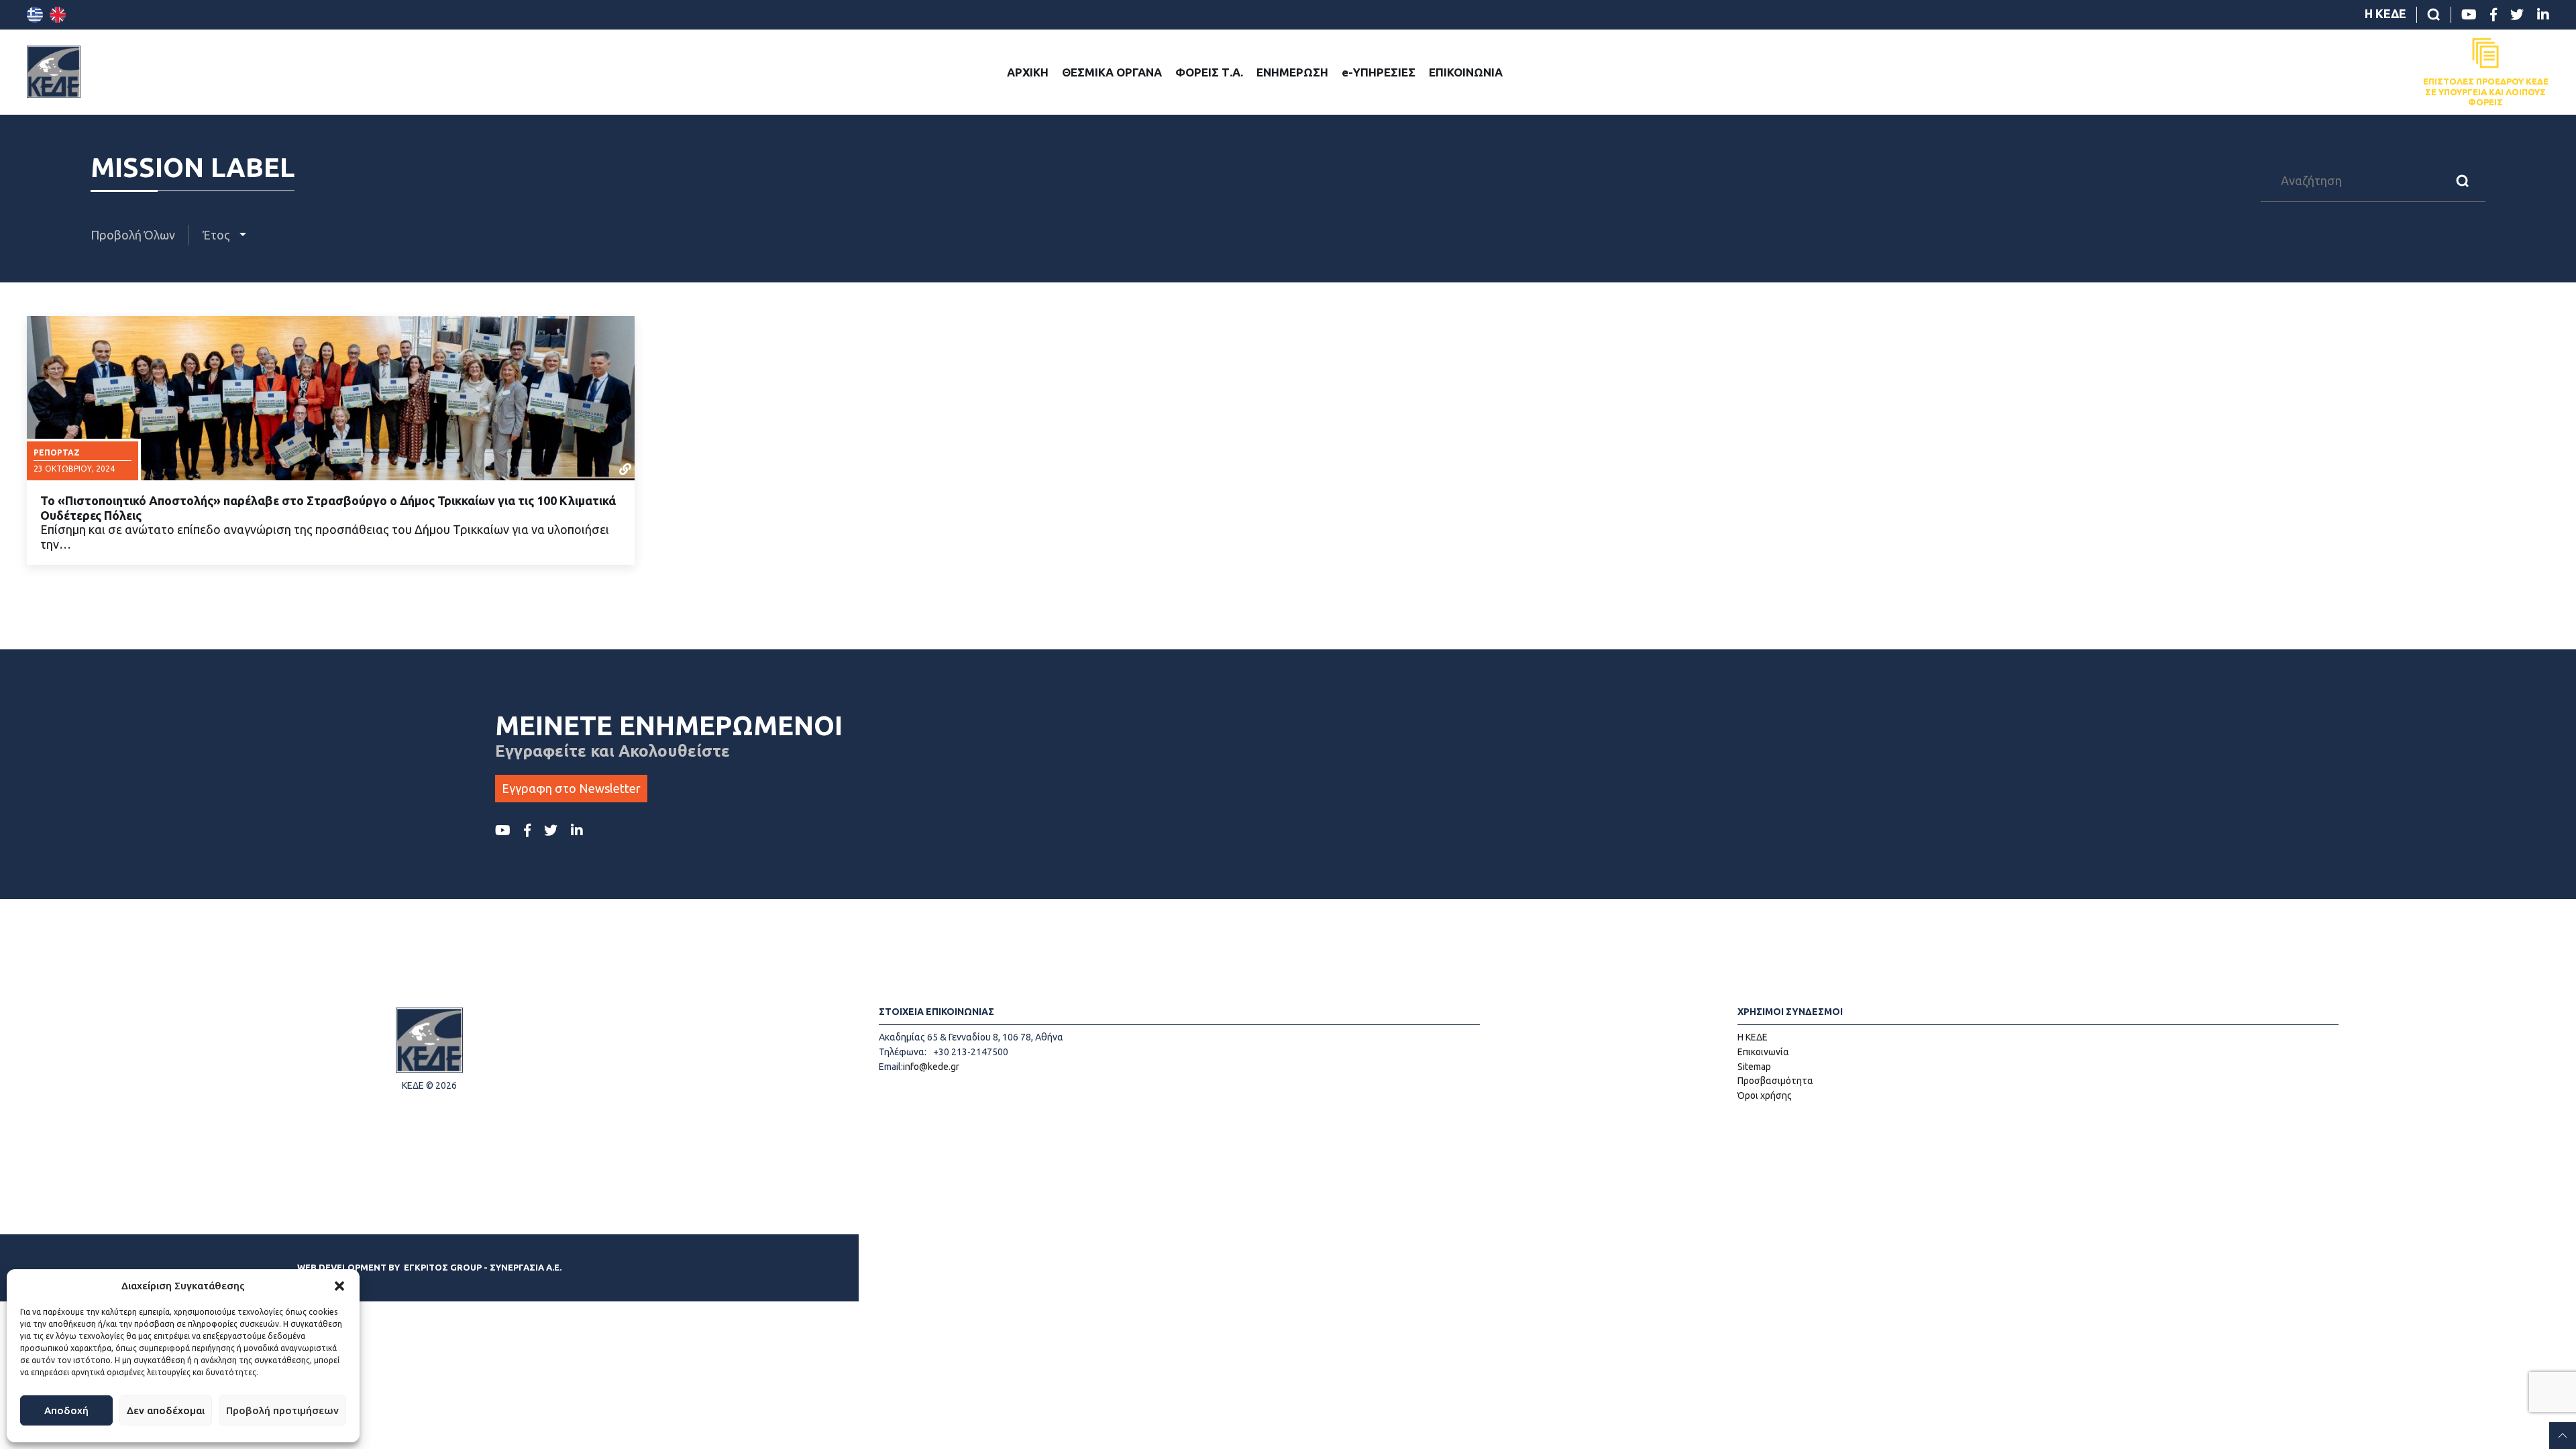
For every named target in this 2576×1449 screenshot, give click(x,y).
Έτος (218, 235)
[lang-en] (58, 15)
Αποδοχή (66, 1410)
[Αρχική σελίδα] (54, 72)
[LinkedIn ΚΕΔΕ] (2543, 15)
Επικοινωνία (1763, 1052)
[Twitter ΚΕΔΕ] (2517, 15)
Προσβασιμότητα (1775, 1081)
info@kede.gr (931, 1067)
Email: (891, 1067)
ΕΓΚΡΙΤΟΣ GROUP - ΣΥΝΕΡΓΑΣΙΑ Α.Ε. (483, 1267)
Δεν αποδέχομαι (166, 1410)
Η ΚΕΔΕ (2385, 13)
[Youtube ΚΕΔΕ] (2469, 15)
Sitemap (1754, 1067)
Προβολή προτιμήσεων (282, 1410)
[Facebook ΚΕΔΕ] (2493, 15)
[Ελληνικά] (35, 15)
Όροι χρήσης (1765, 1095)
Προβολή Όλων (133, 235)
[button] (339, 1286)
